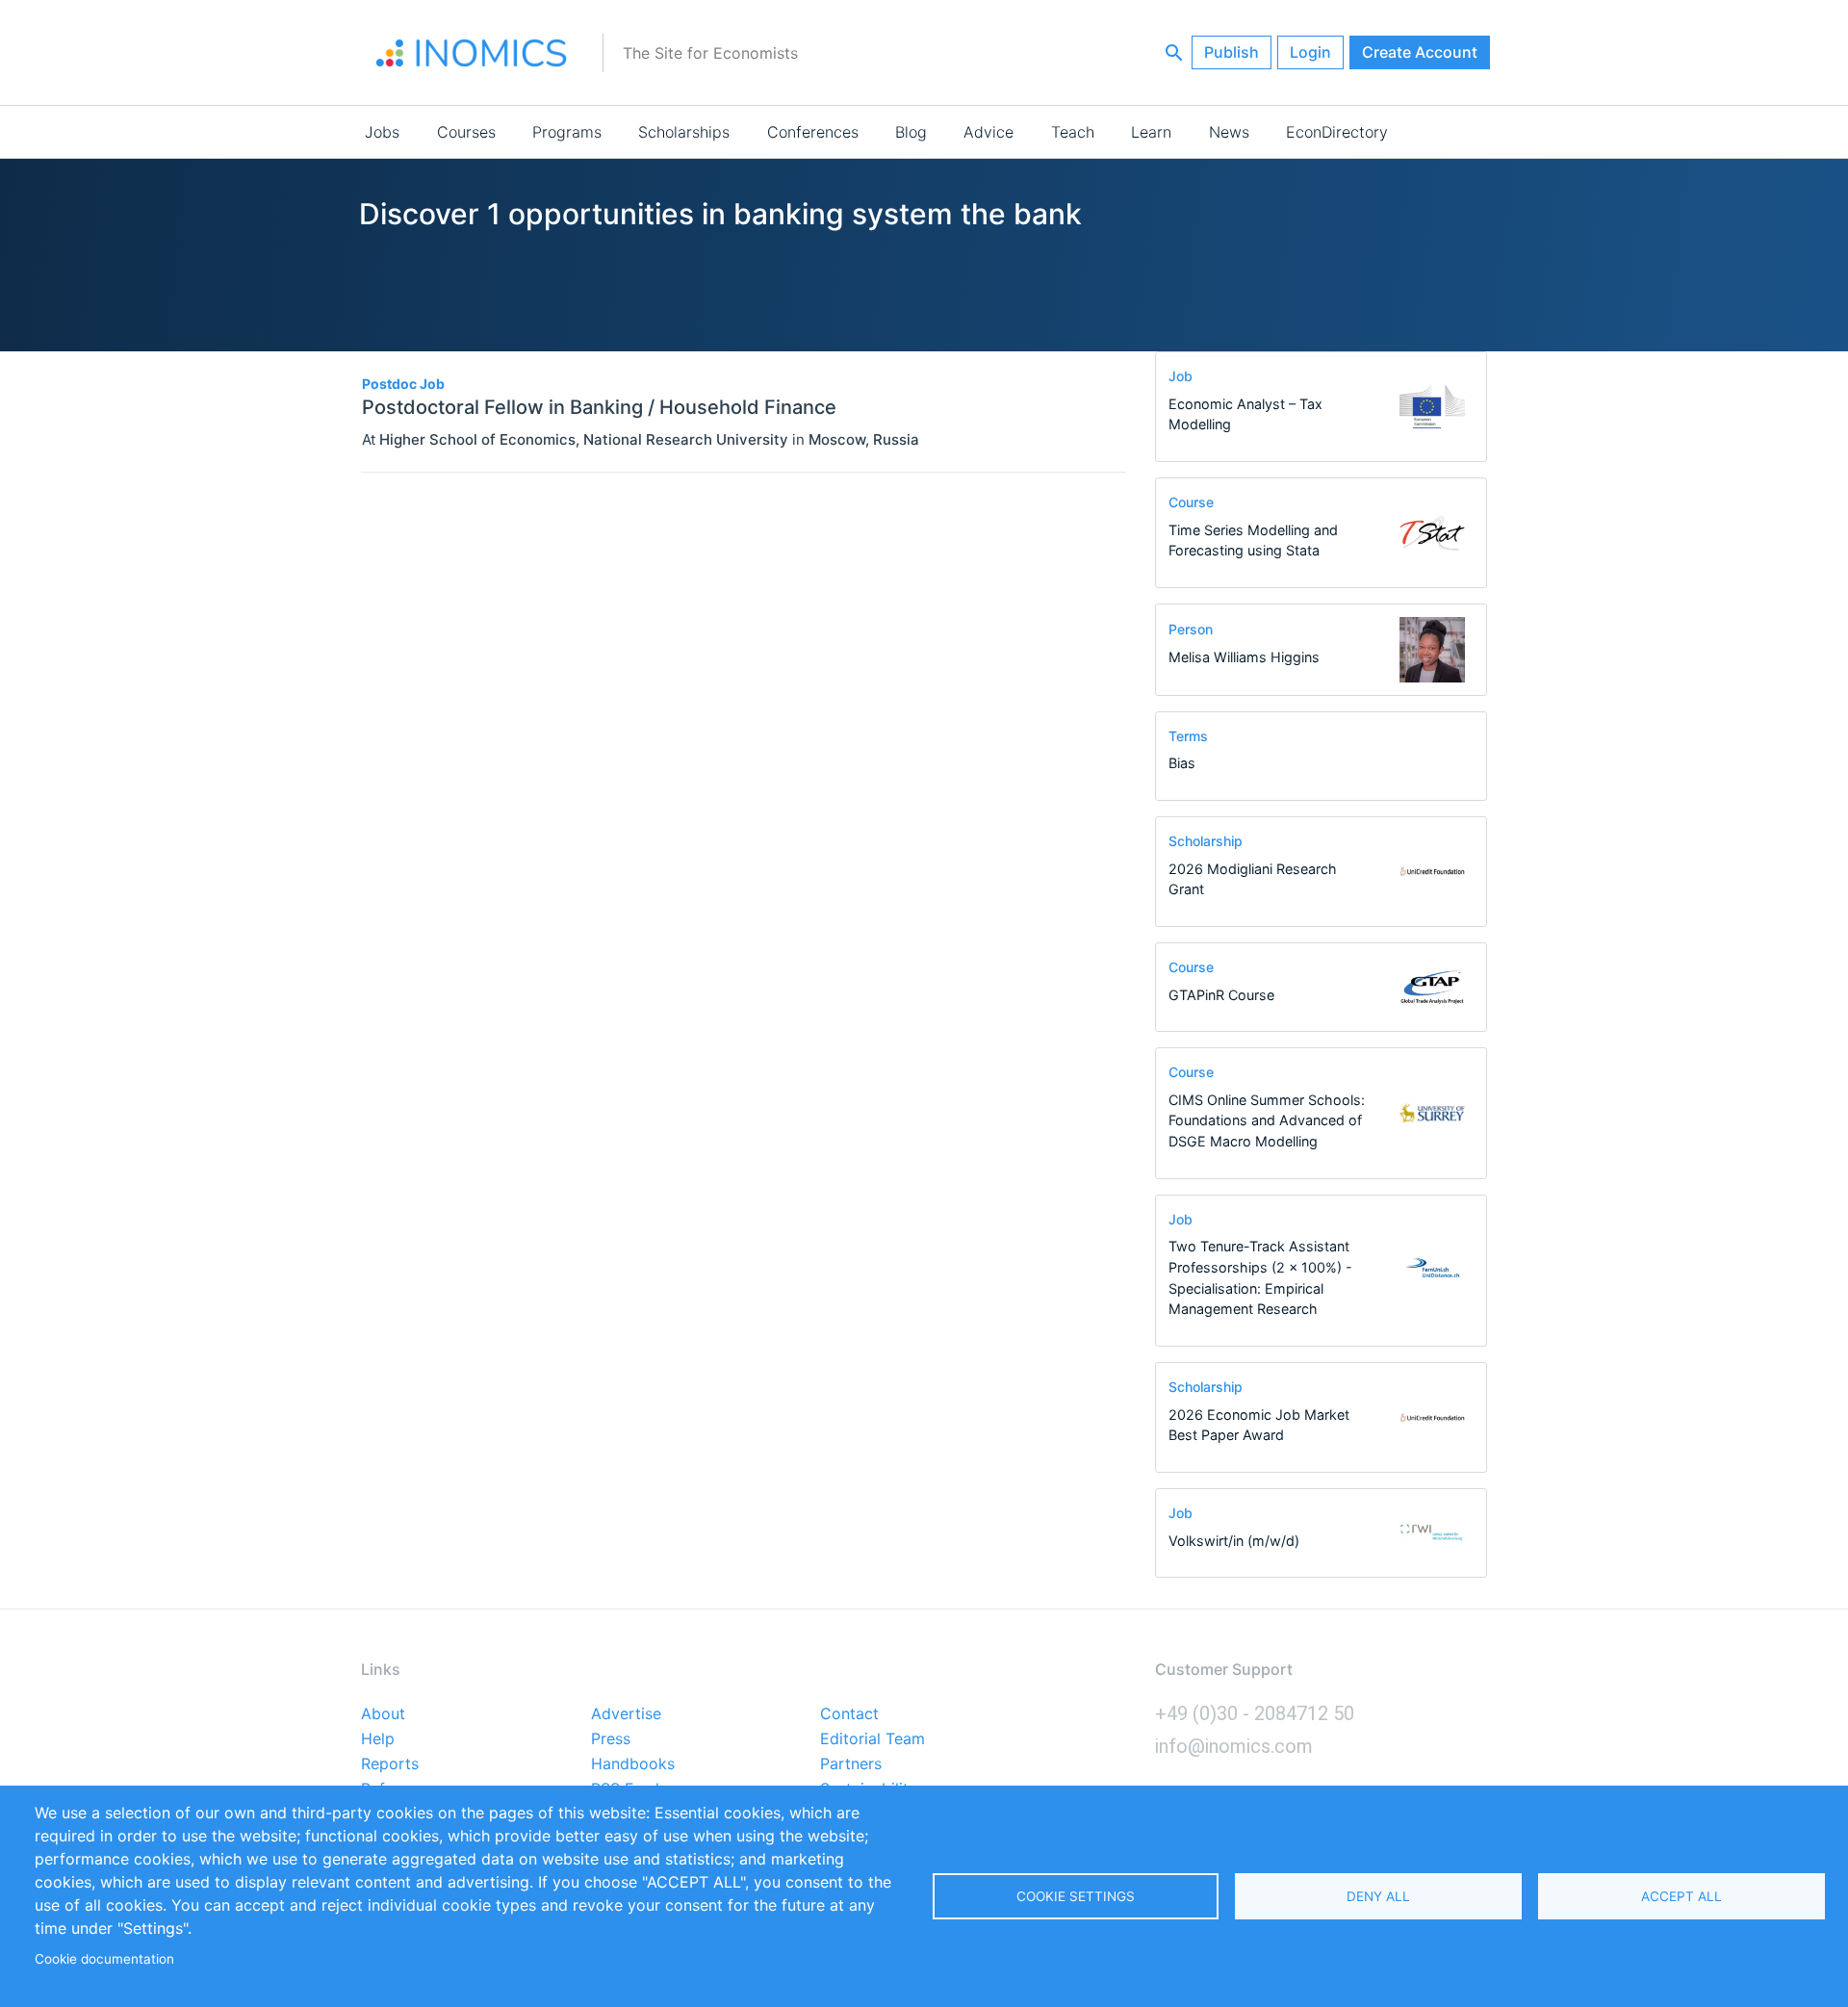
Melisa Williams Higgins (1244, 657)
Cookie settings (1076, 1896)
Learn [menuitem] (1151, 132)
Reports (390, 1764)
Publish (1232, 52)
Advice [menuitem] (988, 132)
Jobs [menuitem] (382, 132)
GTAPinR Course (1221, 995)
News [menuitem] (1229, 132)
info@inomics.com (1234, 1746)
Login (1310, 52)
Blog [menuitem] (911, 132)
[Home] (472, 53)
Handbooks (633, 1764)
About (383, 1714)
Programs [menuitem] (567, 132)
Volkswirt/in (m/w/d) (1234, 1541)
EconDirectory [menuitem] (1337, 132)
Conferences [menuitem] (813, 132)
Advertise (626, 1714)
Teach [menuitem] (1073, 132)
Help (378, 1739)
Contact (849, 1714)
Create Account (1420, 52)
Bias (1182, 763)
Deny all (1378, 1896)
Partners (851, 1764)
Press (611, 1739)
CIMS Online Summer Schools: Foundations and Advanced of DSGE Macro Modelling (1267, 1120)
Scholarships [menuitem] (684, 132)
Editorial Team (873, 1739)
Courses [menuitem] (466, 132)
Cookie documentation (104, 1959)
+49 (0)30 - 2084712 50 (1255, 1713)
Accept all (1681, 1896)
